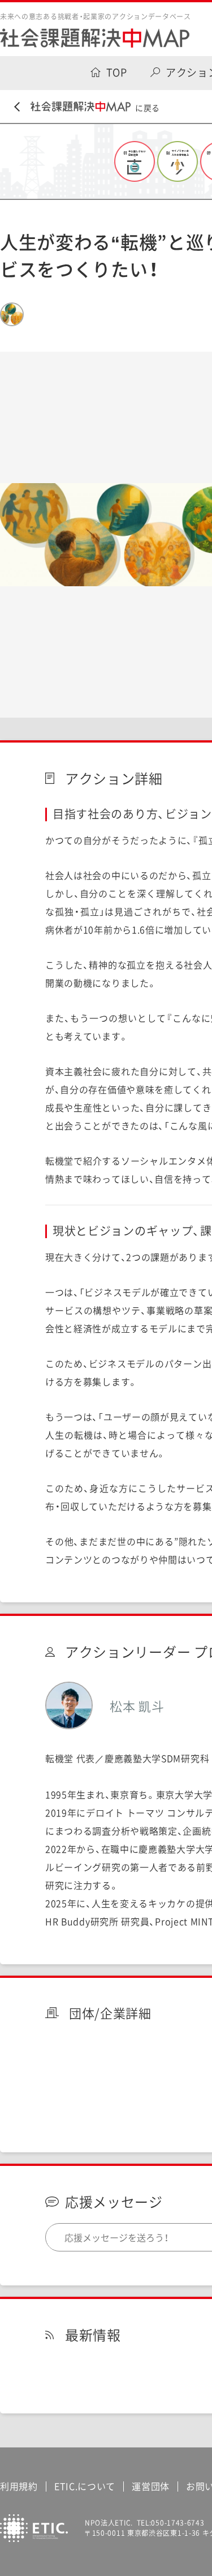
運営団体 (151, 2486)
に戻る (148, 108)
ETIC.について (85, 2486)
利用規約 (19, 2486)
